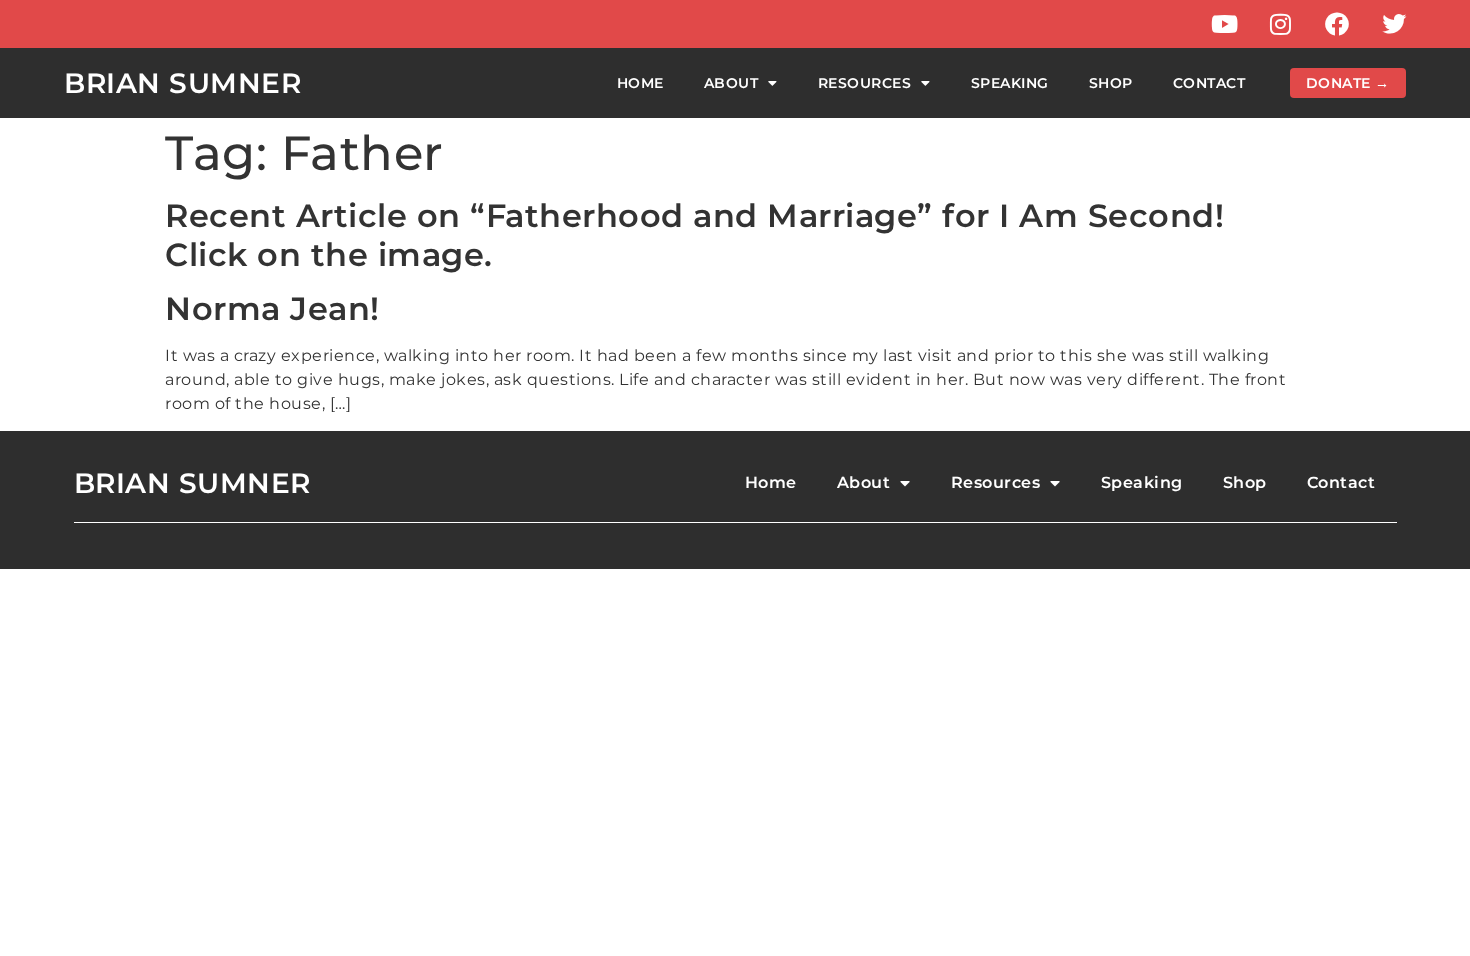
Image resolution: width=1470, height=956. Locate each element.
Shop (1111, 83)
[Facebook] (1337, 24)
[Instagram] (1281, 24)
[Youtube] (1224, 24)
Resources (865, 83)
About (731, 83)
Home (640, 83)
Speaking (1010, 83)
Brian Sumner (182, 83)
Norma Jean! (272, 308)
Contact (1209, 83)
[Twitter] (1394, 24)
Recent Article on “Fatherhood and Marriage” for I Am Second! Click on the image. (694, 234)
